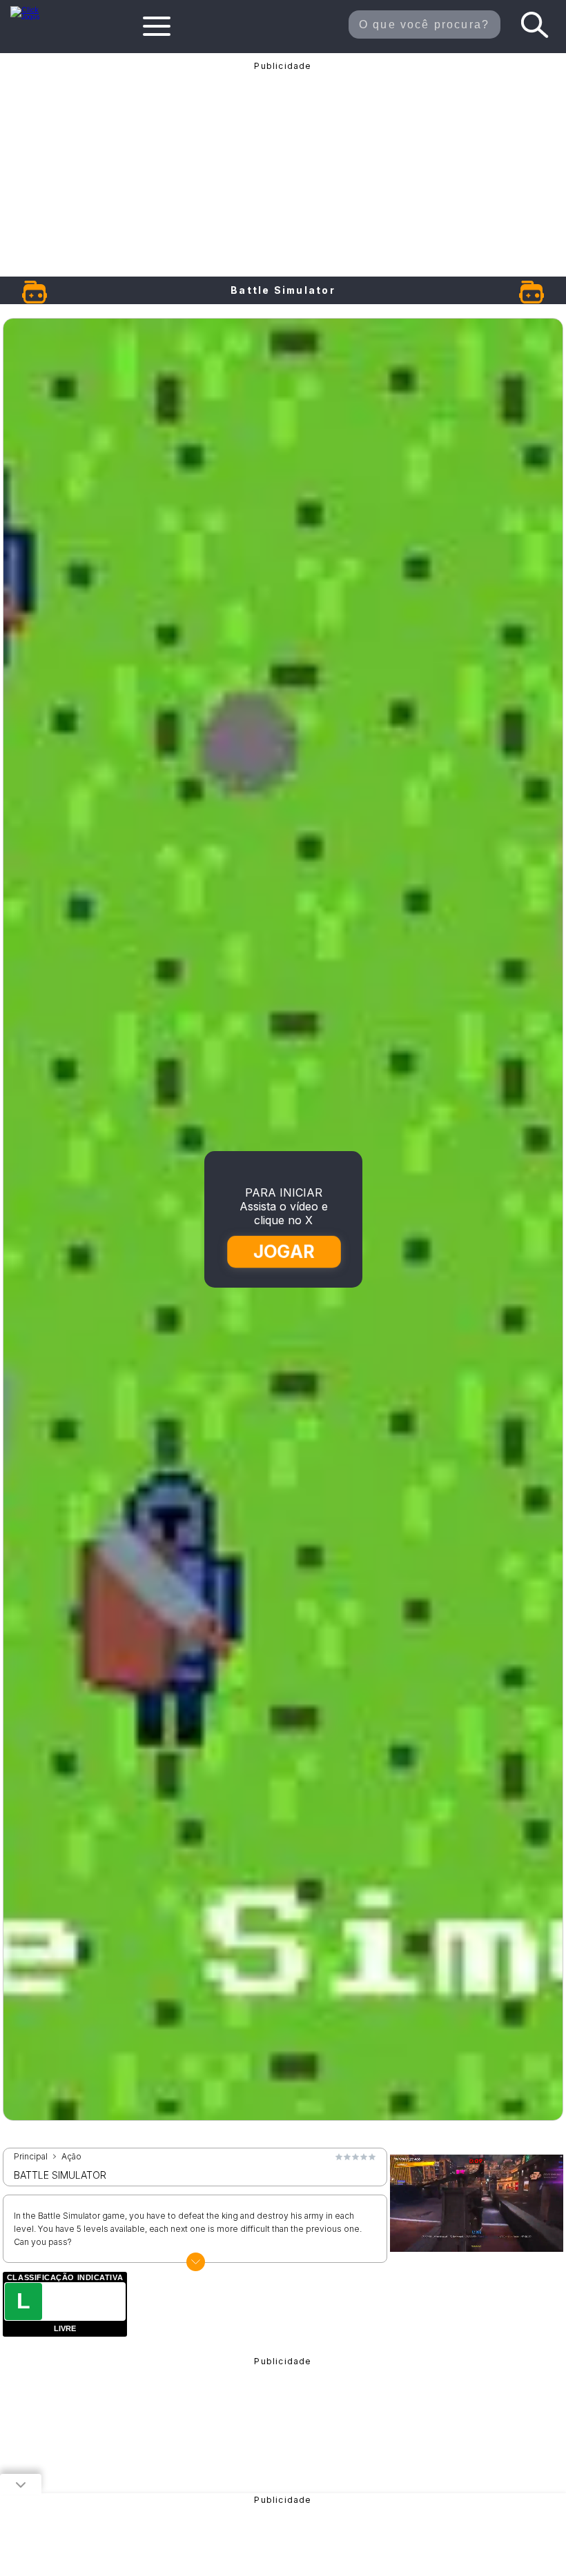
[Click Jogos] (32, 17)
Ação (71, 2157)
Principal (31, 2157)
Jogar (284, 1251)
